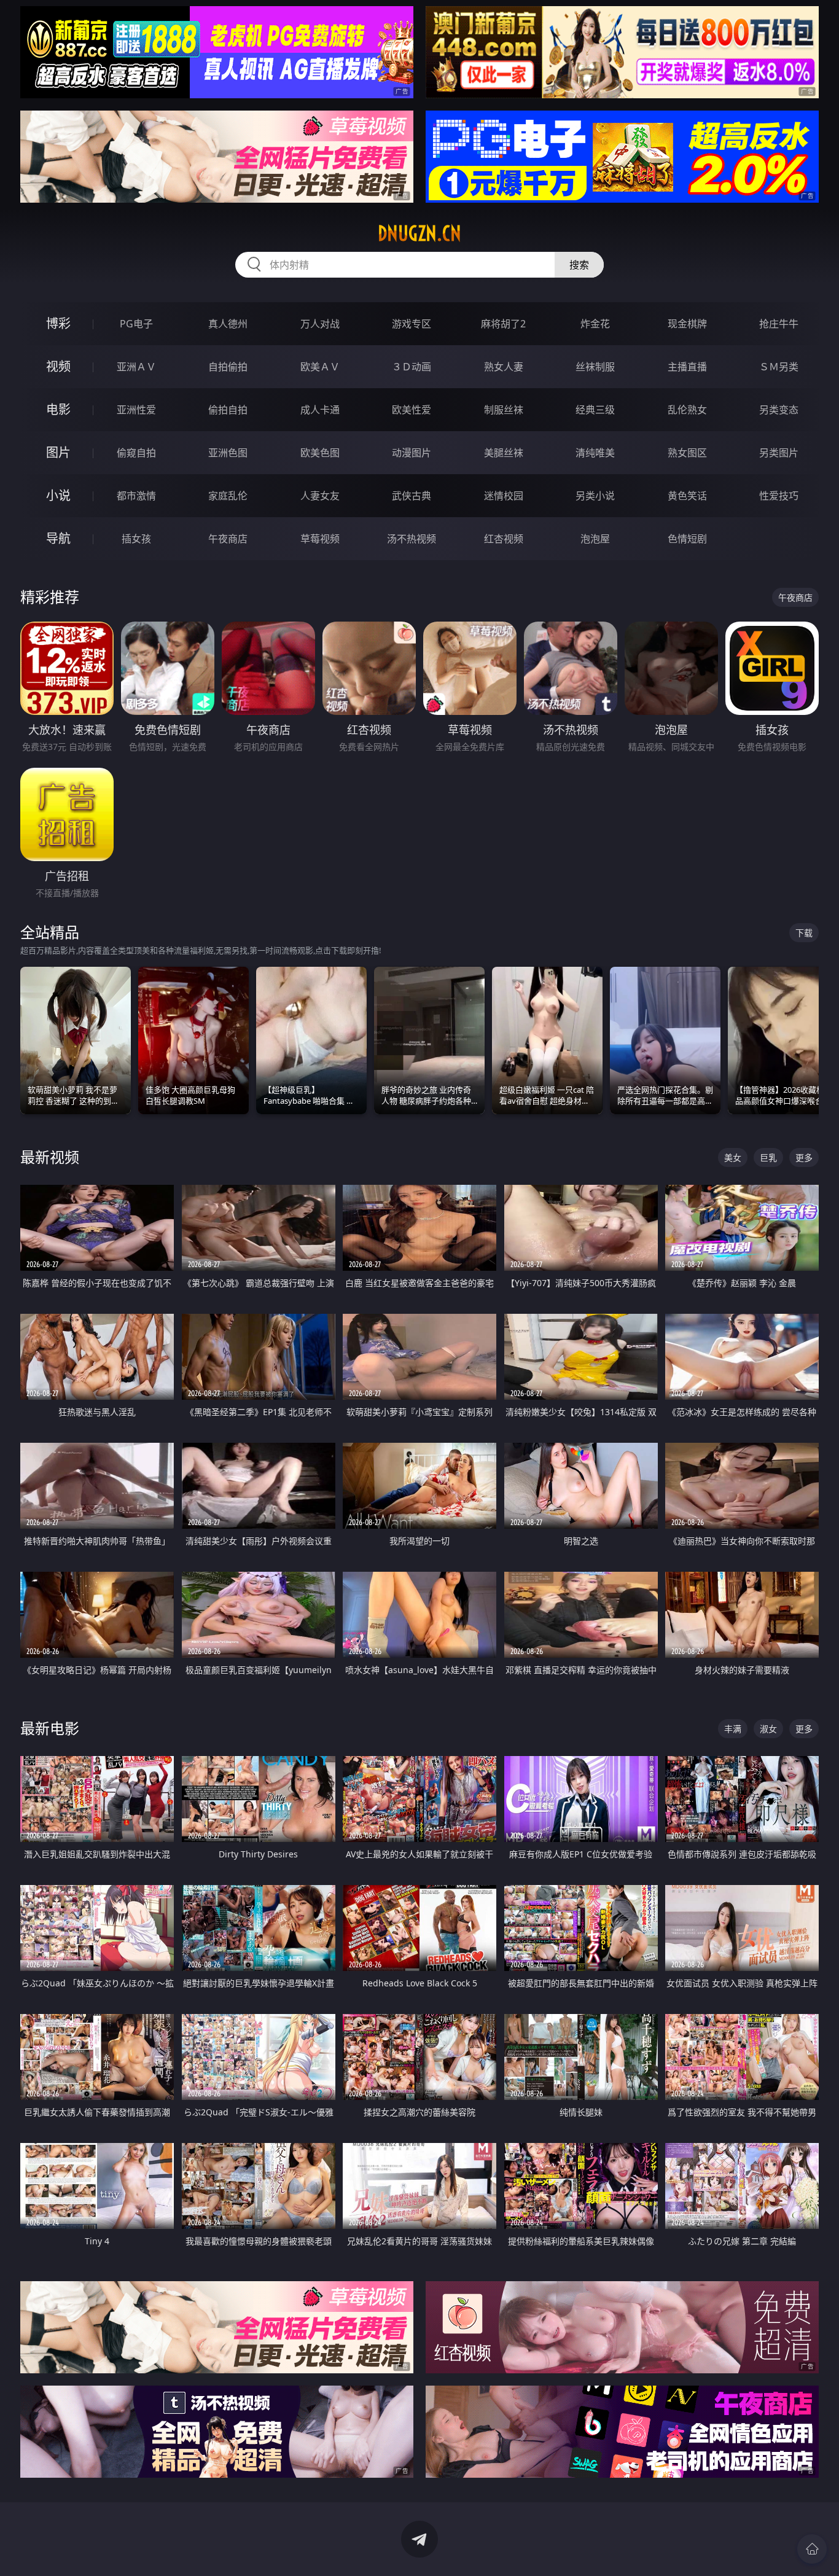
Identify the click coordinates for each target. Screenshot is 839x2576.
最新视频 (50, 1157)
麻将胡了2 (503, 324)
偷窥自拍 (136, 453)
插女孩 (136, 539)
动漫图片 (412, 453)
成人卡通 (320, 410)
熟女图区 (687, 453)
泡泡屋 (595, 539)
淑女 (768, 1729)
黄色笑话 (687, 496)
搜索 (579, 265)
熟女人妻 (504, 367)
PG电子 (136, 324)
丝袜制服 (595, 367)
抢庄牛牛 (779, 324)
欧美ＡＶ (320, 367)
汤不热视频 (412, 539)
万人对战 (320, 324)
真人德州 (228, 324)
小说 (58, 495)
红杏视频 (504, 539)
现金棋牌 (687, 324)
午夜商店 (228, 539)
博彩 (58, 323)
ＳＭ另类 (779, 367)
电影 (58, 409)
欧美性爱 (412, 410)
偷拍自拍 (228, 410)
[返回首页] (812, 2549)
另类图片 (779, 453)
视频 (58, 366)
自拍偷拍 (228, 367)
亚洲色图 (228, 453)
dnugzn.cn (419, 233)
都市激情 (136, 496)
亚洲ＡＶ (136, 367)
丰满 (733, 1729)
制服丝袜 (504, 410)
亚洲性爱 (136, 410)
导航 (58, 538)
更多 (804, 1157)
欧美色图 (320, 453)
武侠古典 (412, 496)
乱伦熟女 (687, 410)
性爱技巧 (779, 496)
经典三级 (595, 410)
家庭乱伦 (228, 496)
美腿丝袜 (504, 453)
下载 (804, 933)
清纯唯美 (595, 453)
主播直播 (687, 367)
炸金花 (595, 324)
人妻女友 (320, 496)
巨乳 (768, 1157)
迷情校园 (504, 496)
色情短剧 (687, 539)
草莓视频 (320, 539)
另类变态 (779, 410)
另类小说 (595, 496)
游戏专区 (412, 324)
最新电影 (50, 1728)
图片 (58, 452)
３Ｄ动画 (412, 367)
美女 (733, 1157)
